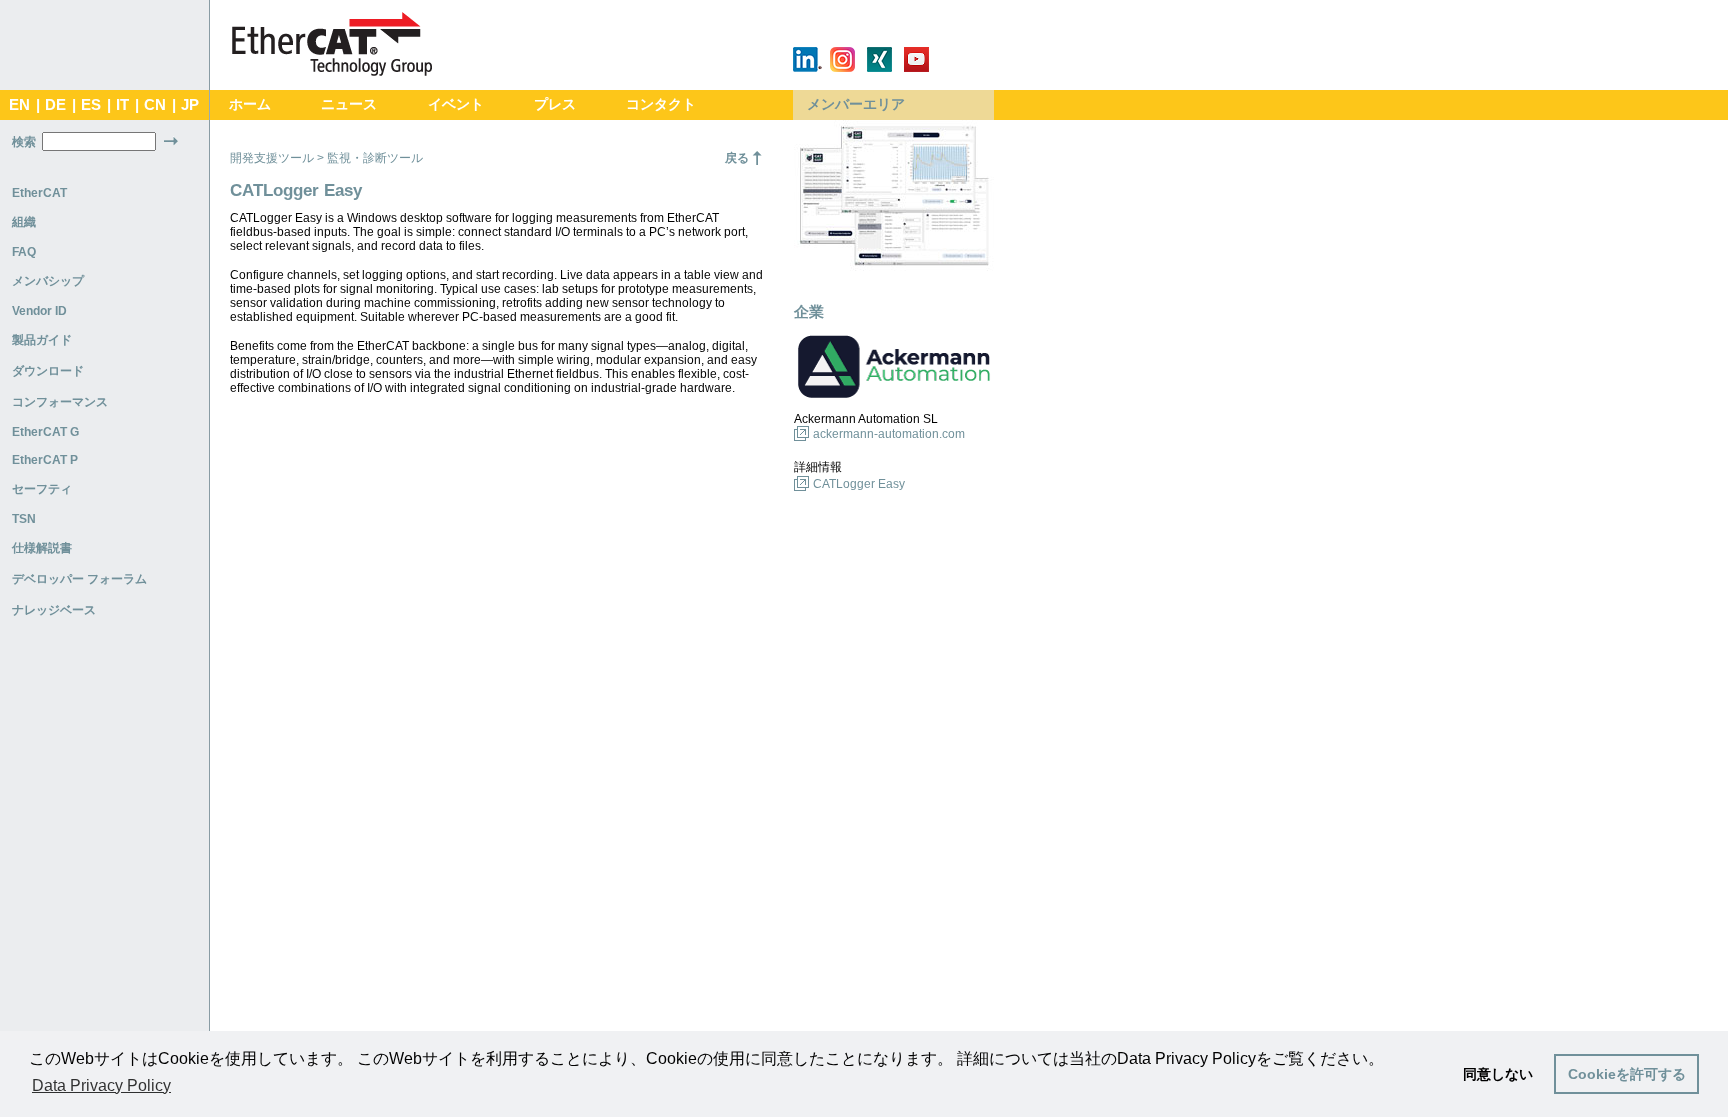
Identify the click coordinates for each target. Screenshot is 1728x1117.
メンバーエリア (856, 104)
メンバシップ (48, 281)
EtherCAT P (45, 460)
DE (55, 105)
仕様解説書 (42, 548)
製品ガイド (42, 340)
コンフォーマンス (60, 402)
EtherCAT (39, 193)
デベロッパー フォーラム (79, 579)
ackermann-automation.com (889, 434)
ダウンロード (48, 371)
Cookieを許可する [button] (1627, 1074)
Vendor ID (39, 311)
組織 (24, 222)
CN (155, 105)
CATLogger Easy (859, 484)
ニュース (349, 104)
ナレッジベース (54, 610)
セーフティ (42, 489)
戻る (737, 158)
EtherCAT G (45, 432)
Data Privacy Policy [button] (101, 1085)
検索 (24, 142)
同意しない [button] (1498, 1074)
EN (19, 105)
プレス (555, 104)
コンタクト (661, 104)
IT (122, 105)
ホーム (250, 104)
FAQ (24, 252)
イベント (456, 104)
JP (190, 105)
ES (91, 105)
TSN (24, 519)
